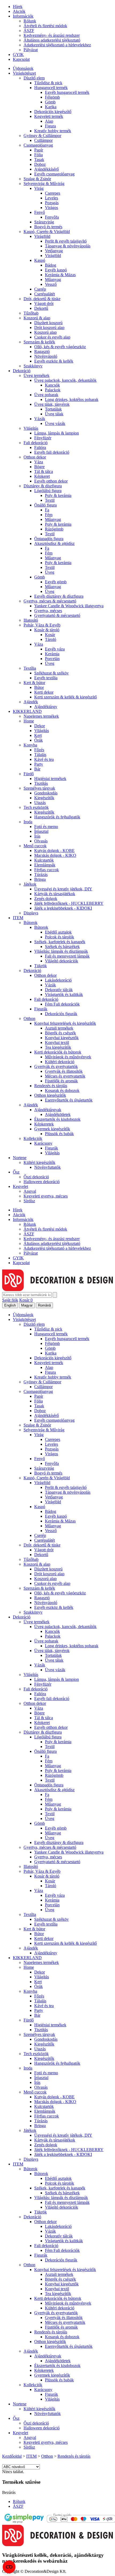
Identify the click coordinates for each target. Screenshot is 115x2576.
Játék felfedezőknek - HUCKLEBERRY (69, 903)
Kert (38, 735)
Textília (30, 668)
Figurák (41, 1009)
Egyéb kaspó (56, 270)
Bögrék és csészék (60, 1033)
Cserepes (53, 193)
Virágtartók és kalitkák (64, 994)
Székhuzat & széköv (51, 673)
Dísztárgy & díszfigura (43, 486)
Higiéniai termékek (50, 779)
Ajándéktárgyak (48, 1110)
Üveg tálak (54, 414)
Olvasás (41, 841)
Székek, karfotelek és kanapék (60, 942)
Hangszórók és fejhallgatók (57, 817)
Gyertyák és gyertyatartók (56, 1066)
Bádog (51, 265)
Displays (31, 913)
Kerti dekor (44, 692)
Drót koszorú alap (49, 327)
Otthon (29, 1018)
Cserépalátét (45, 294)
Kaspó (40, 260)
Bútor (39, 687)
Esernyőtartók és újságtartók (69, 1100)
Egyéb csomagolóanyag (54, 174)
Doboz (40, 164)
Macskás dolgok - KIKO (55, 855)
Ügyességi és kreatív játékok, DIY (63, 889)
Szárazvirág (44, 222)
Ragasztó (42, 351)
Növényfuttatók (47, 1167)
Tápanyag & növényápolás (68, 246)
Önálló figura (45, 505)
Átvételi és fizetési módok (45, 26)
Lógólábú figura (48, 491)
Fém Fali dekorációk (62, 1004)
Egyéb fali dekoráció (52, 452)
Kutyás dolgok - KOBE (54, 851)
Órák (39, 740)
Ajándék (31, 702)
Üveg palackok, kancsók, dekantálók (65, 380)
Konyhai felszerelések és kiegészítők (65, 1023)
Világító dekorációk (62, 961)
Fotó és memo (46, 827)
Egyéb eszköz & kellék (54, 361)
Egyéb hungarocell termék (67, 92)
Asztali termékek (59, 1028)
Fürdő (29, 774)
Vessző (51, 284)
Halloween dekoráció (42, 1182)
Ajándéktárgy (46, 707)
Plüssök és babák (59, 1134)
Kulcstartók (44, 860)
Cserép (40, 289)
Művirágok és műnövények (68, 1057)
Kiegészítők (44, 798)
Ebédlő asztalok (58, 932)
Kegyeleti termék (49, 116)
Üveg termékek (37, 375)
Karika (51, 107)
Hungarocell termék (51, 88)
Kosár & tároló (47, 630)
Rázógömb (54, 529)
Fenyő (40, 212)
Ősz (16, 1172)
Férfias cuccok (47, 870)
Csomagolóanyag (38, 145)
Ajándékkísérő (47, 169)
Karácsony (43, 1143)
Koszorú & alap (37, 318)
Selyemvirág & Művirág (44, 184)
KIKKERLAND (27, 711)
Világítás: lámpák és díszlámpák (61, 951)
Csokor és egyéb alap (52, 337)
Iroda (28, 822)
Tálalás (40, 755)
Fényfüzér (43, 438)
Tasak (39, 160)
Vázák (40, 419)
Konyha (30, 745)
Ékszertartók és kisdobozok (57, 1119)
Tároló (51, 639)
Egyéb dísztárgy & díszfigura (59, 596)
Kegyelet (20, 1186)
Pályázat (31, 50)
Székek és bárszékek (62, 947)
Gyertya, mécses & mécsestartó (50, 601)
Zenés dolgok (46, 899)
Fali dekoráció (36, 443)
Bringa (40, 879)
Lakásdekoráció (58, 980)
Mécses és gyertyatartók (65, 1076)
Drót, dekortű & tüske (42, 299)
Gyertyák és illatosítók (64, 1071)
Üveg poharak (46, 395)
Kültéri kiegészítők (39, 1162)
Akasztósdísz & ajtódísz (54, 543)
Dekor (40, 726)
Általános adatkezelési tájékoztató (52, 40)
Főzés (39, 750)
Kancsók (52, 385)
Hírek (18, 7)
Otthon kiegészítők (50, 1095)
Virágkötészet (24, 73)
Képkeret (42, 476)
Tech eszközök (36, 807)
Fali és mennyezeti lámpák (67, 956)
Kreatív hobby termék (53, 131)
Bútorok (30, 923)
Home (29, 721)
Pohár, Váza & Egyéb (42, 625)
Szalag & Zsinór (37, 179)
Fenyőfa (52, 217)
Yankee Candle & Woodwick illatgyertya (69, 606)
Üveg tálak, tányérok (52, 404)
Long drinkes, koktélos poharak (72, 399)
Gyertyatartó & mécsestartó (57, 615)
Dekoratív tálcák (59, 990)
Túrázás (41, 875)
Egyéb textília (46, 678)
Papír (39, 150)
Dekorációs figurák (61, 1014)
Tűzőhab (31, 313)
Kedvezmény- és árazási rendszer (52, 35)
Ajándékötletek (58, 1114)
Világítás (31, 428)
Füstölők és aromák (61, 1081)
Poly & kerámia (58, 495)
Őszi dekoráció (36, 1177)
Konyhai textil (57, 1042)
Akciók (19, 11)
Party (39, 764)
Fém (49, 515)
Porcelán (52, 659)
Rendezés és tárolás (51, 1086)
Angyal (30, 1191)
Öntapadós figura (49, 539)
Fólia (39, 155)
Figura (50, 126)
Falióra (40, 447)
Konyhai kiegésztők (62, 1038)
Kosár (50, 635)
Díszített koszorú (48, 323)
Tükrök (41, 966)
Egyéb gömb (56, 582)
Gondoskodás (46, 793)
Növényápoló (46, 356)
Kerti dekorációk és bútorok (58, 1052)
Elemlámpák (45, 865)
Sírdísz (29, 1201)
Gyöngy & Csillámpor (42, 136)
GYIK (18, 55)
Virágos (51, 208)
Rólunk (30, 21)
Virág (39, 188)
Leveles (51, 198)
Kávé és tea (44, 759)
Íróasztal (41, 831)
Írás (37, 836)
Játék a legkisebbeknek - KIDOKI (63, 908)
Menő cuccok (35, 846)
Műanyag (53, 280)
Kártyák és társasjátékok (55, 894)
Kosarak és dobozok (62, 1090)
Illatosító (31, 620)
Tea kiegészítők (58, 1047)
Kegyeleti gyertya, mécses (46, 1196)
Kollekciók (33, 1138)
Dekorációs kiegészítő (53, 112)
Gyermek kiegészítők (52, 1129)
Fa (47, 510)
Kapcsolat (21, 59)
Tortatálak (53, 409)
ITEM (18, 918)
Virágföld (42, 236)
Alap (49, 121)
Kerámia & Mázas (60, 275)
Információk (23, 16)
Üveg (50, 572)
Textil (50, 500)
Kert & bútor (34, 683)
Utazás (40, 803)
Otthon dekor (35, 457)
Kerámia (52, 654)
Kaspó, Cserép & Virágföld (47, 232)
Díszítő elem (34, 78)
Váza (39, 462)
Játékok (30, 884)
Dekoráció (22, 371)
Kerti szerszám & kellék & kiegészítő (66, 697)
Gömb (50, 102)
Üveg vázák (55, 423)
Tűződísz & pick (48, 83)
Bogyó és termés (48, 227)
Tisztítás (41, 783)
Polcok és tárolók (60, 937)
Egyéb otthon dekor (51, 481)
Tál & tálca (44, 471)
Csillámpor (43, 140)
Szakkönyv (33, 366)
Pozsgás (52, 203)
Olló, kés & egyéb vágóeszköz (60, 347)
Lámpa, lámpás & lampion (57, 433)
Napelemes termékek (41, 716)
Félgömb (52, 97)
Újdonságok (23, 68)
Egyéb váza (55, 649)
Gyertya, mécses (48, 611)
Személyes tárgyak (39, 788)
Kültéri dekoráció (60, 1062)
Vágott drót (44, 304)
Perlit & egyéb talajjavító (66, 241)
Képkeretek (44, 1124)
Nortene (20, 1158)
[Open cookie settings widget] (9, 2567)
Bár (37, 769)
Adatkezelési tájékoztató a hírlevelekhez (57, 45)
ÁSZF (29, 31)
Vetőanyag (54, 251)
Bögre (39, 467)
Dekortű (41, 308)
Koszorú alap (45, 332)
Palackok (53, 390)
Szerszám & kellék (39, 342)
